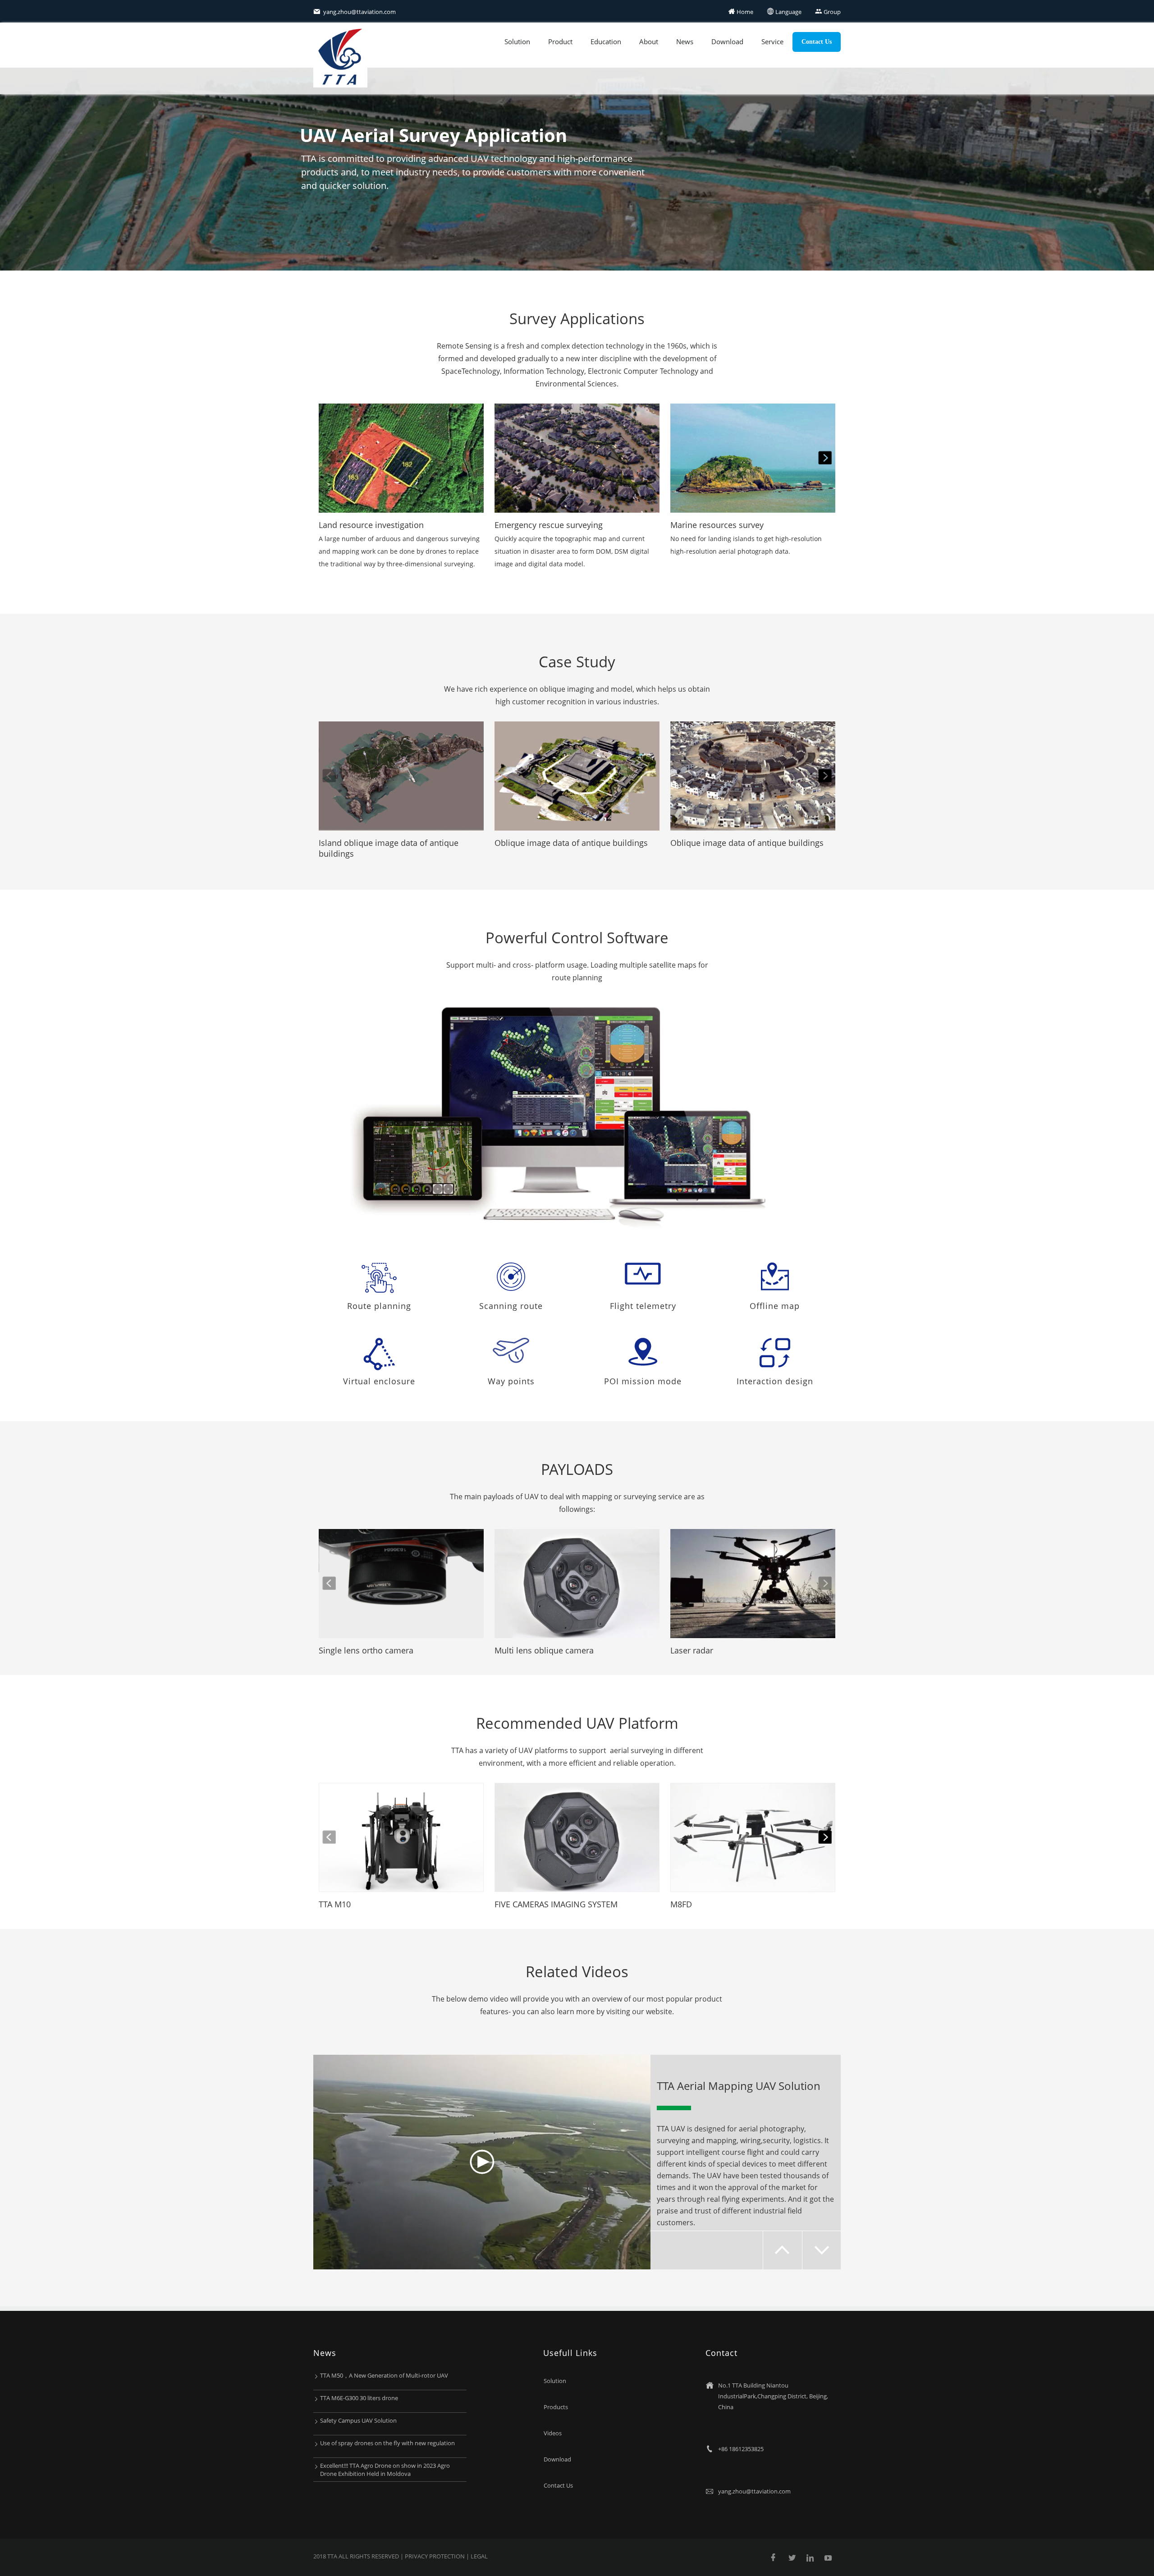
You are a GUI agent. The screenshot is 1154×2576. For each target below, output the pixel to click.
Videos (553, 2433)
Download (727, 41)
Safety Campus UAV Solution (358, 2420)
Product (560, 41)
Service (772, 41)
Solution (517, 41)
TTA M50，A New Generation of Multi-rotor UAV (384, 2375)
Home (741, 12)
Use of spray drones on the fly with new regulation (387, 2443)
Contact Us (817, 42)
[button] (825, 458)
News (685, 41)
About (649, 41)
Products (556, 2407)
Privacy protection (435, 2556)
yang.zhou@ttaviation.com (355, 12)
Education (606, 41)
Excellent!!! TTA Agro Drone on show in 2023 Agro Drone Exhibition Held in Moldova (385, 2470)
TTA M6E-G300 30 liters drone (359, 2398)
